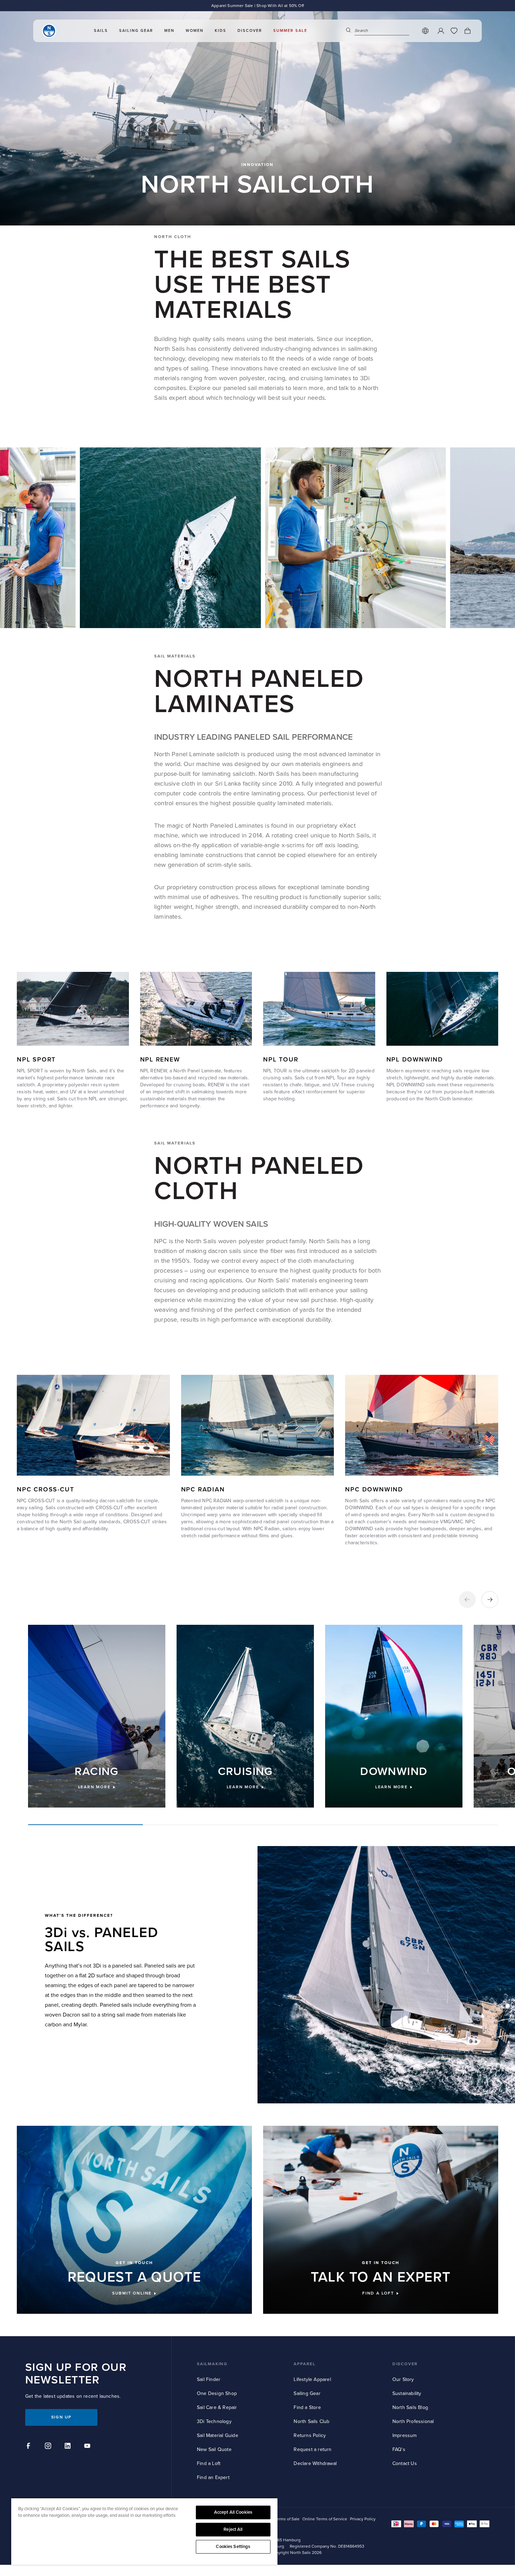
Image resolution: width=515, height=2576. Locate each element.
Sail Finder (209, 2379)
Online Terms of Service (325, 2519)
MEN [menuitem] (169, 31)
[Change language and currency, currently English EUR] (425, 31)
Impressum (405, 2435)
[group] (97, 1716)
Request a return (313, 2449)
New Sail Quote (214, 2449)
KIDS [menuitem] (221, 31)
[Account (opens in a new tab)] (441, 31)
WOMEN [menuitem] (195, 31)
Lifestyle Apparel (312, 2379)
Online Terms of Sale (280, 2519)
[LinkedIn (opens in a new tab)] (69, 2447)
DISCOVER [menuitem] (250, 31)
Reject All (233, 2529)
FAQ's (399, 2449)
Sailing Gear (307, 2393)
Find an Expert (213, 2477)
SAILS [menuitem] (101, 31)
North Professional (413, 2421)
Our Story (403, 2379)
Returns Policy (310, 2435)
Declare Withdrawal (315, 2463)
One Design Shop (217, 2393)
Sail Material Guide (218, 2435)
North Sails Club (311, 2421)
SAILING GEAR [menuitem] (136, 31)
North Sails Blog (410, 2407)
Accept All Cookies (233, 2512)
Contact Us (405, 2463)
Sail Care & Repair (217, 2407)
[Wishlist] (454, 31)
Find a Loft (209, 2463)
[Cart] (467, 31)
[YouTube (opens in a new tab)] (88, 2447)
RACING (97, 1772)
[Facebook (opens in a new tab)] (29, 2447)
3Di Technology (214, 2421)
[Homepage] (49, 31)
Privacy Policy (363, 2519)
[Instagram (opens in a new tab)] (49, 2447)
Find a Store (307, 2407)
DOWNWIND (394, 1772)
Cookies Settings (233, 2547)
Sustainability (407, 2393)
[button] (467, 1600)
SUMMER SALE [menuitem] (290, 31)
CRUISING (245, 1772)
